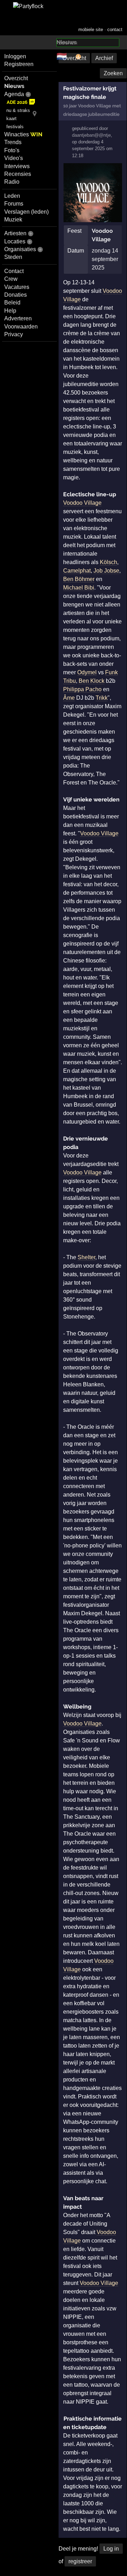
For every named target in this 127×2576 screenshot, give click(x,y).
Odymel (87, 672)
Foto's (12, 150)
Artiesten (15, 233)
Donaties (16, 295)
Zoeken (113, 73)
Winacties (23, 134)
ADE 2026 (17, 102)
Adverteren (18, 318)
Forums (14, 204)
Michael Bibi (79, 588)
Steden (13, 257)
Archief (104, 58)
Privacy (14, 334)
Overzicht (16, 78)
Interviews (17, 166)
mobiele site (91, 29)
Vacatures (17, 287)
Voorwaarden (21, 327)
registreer (80, 2561)
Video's (14, 158)
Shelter (86, 1257)
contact (115, 29)
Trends (13, 142)
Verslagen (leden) (26, 212)
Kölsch (108, 562)
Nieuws (14, 86)
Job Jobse (106, 571)
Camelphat (77, 571)
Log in (111, 2549)
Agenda (14, 94)
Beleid (12, 303)
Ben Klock (92, 681)
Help (10, 311)
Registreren (19, 64)
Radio (12, 182)
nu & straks (18, 110)
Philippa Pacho (82, 689)
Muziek (13, 220)
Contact (14, 271)
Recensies (18, 174)
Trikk (102, 698)
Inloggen (15, 56)
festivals (15, 127)
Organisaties (20, 249)
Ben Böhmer (79, 579)
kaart (11, 119)
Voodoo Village (82, 503)
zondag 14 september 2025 (105, 259)
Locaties (15, 241)
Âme (69, 698)
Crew (11, 279)
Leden (12, 196)
